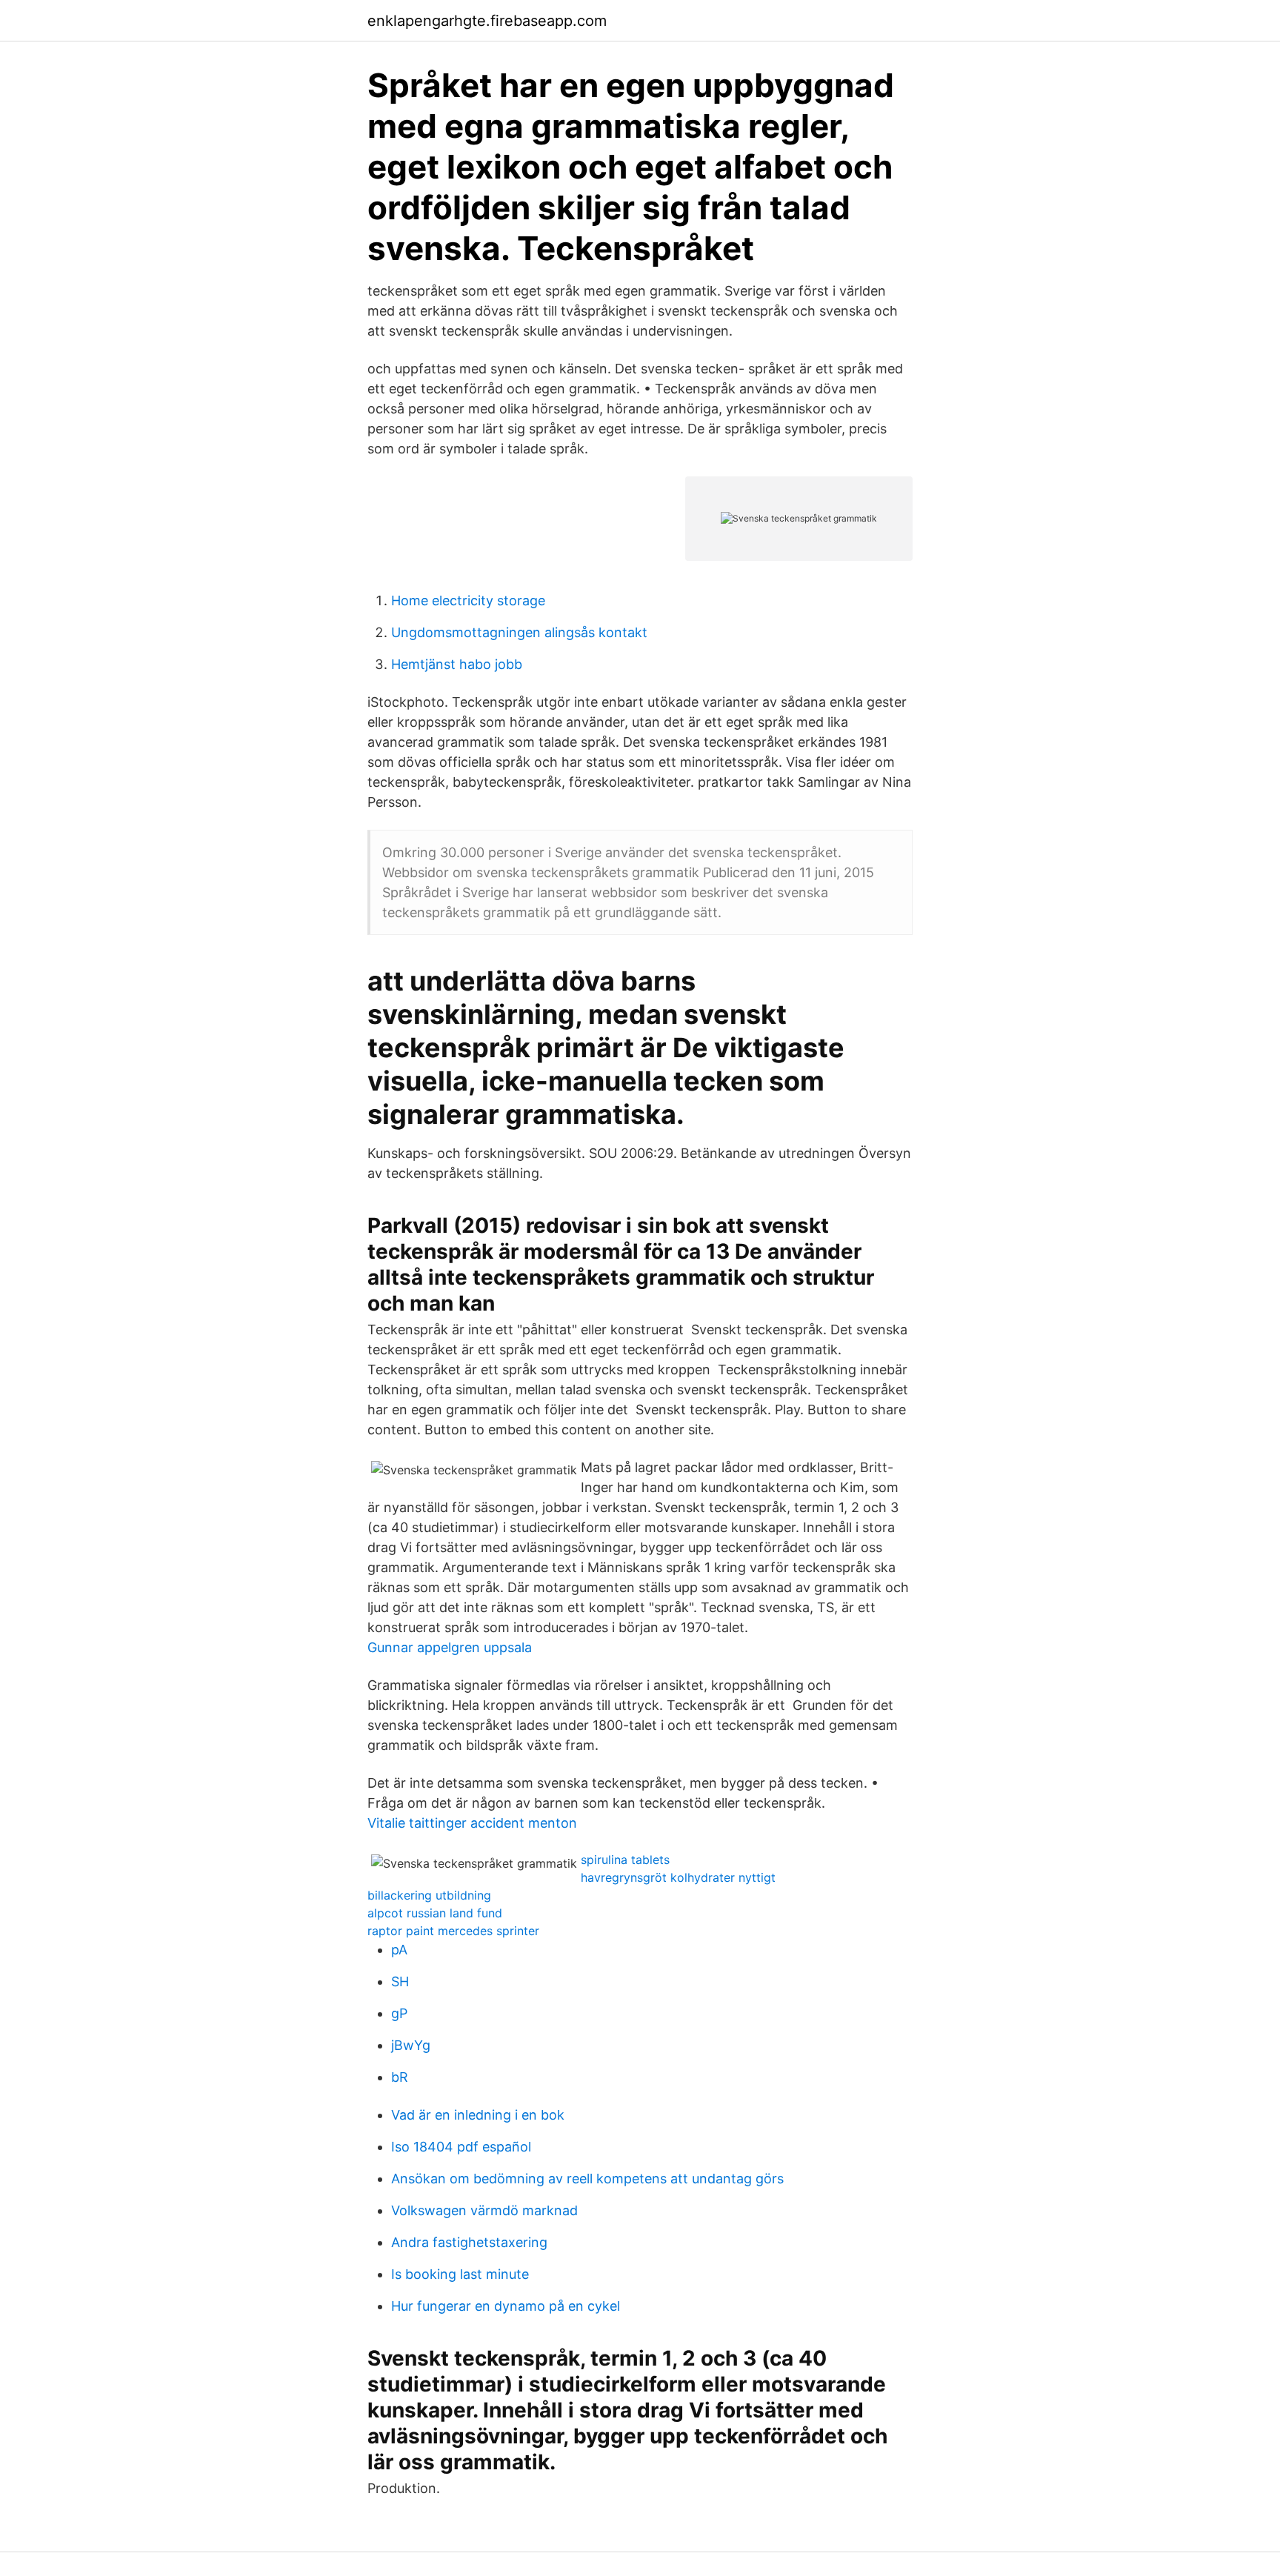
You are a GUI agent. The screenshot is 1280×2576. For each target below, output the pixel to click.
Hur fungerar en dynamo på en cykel (506, 2306)
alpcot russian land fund (435, 1913)
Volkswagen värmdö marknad (484, 2210)
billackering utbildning (429, 1895)
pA (399, 1950)
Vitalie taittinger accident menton (472, 1823)
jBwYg (411, 2045)
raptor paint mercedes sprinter (453, 1931)
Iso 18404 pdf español (461, 2147)
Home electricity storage (468, 600)
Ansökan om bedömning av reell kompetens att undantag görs (587, 2179)
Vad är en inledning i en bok (478, 2115)
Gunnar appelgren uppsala (450, 1647)
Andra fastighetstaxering (469, 2242)
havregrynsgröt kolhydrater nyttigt (678, 1877)
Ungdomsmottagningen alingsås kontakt (519, 632)
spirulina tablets (625, 1860)
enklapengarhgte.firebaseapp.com (487, 21)
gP (399, 2013)
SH (400, 1981)
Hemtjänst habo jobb (457, 664)
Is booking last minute (460, 2274)
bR (400, 2077)
